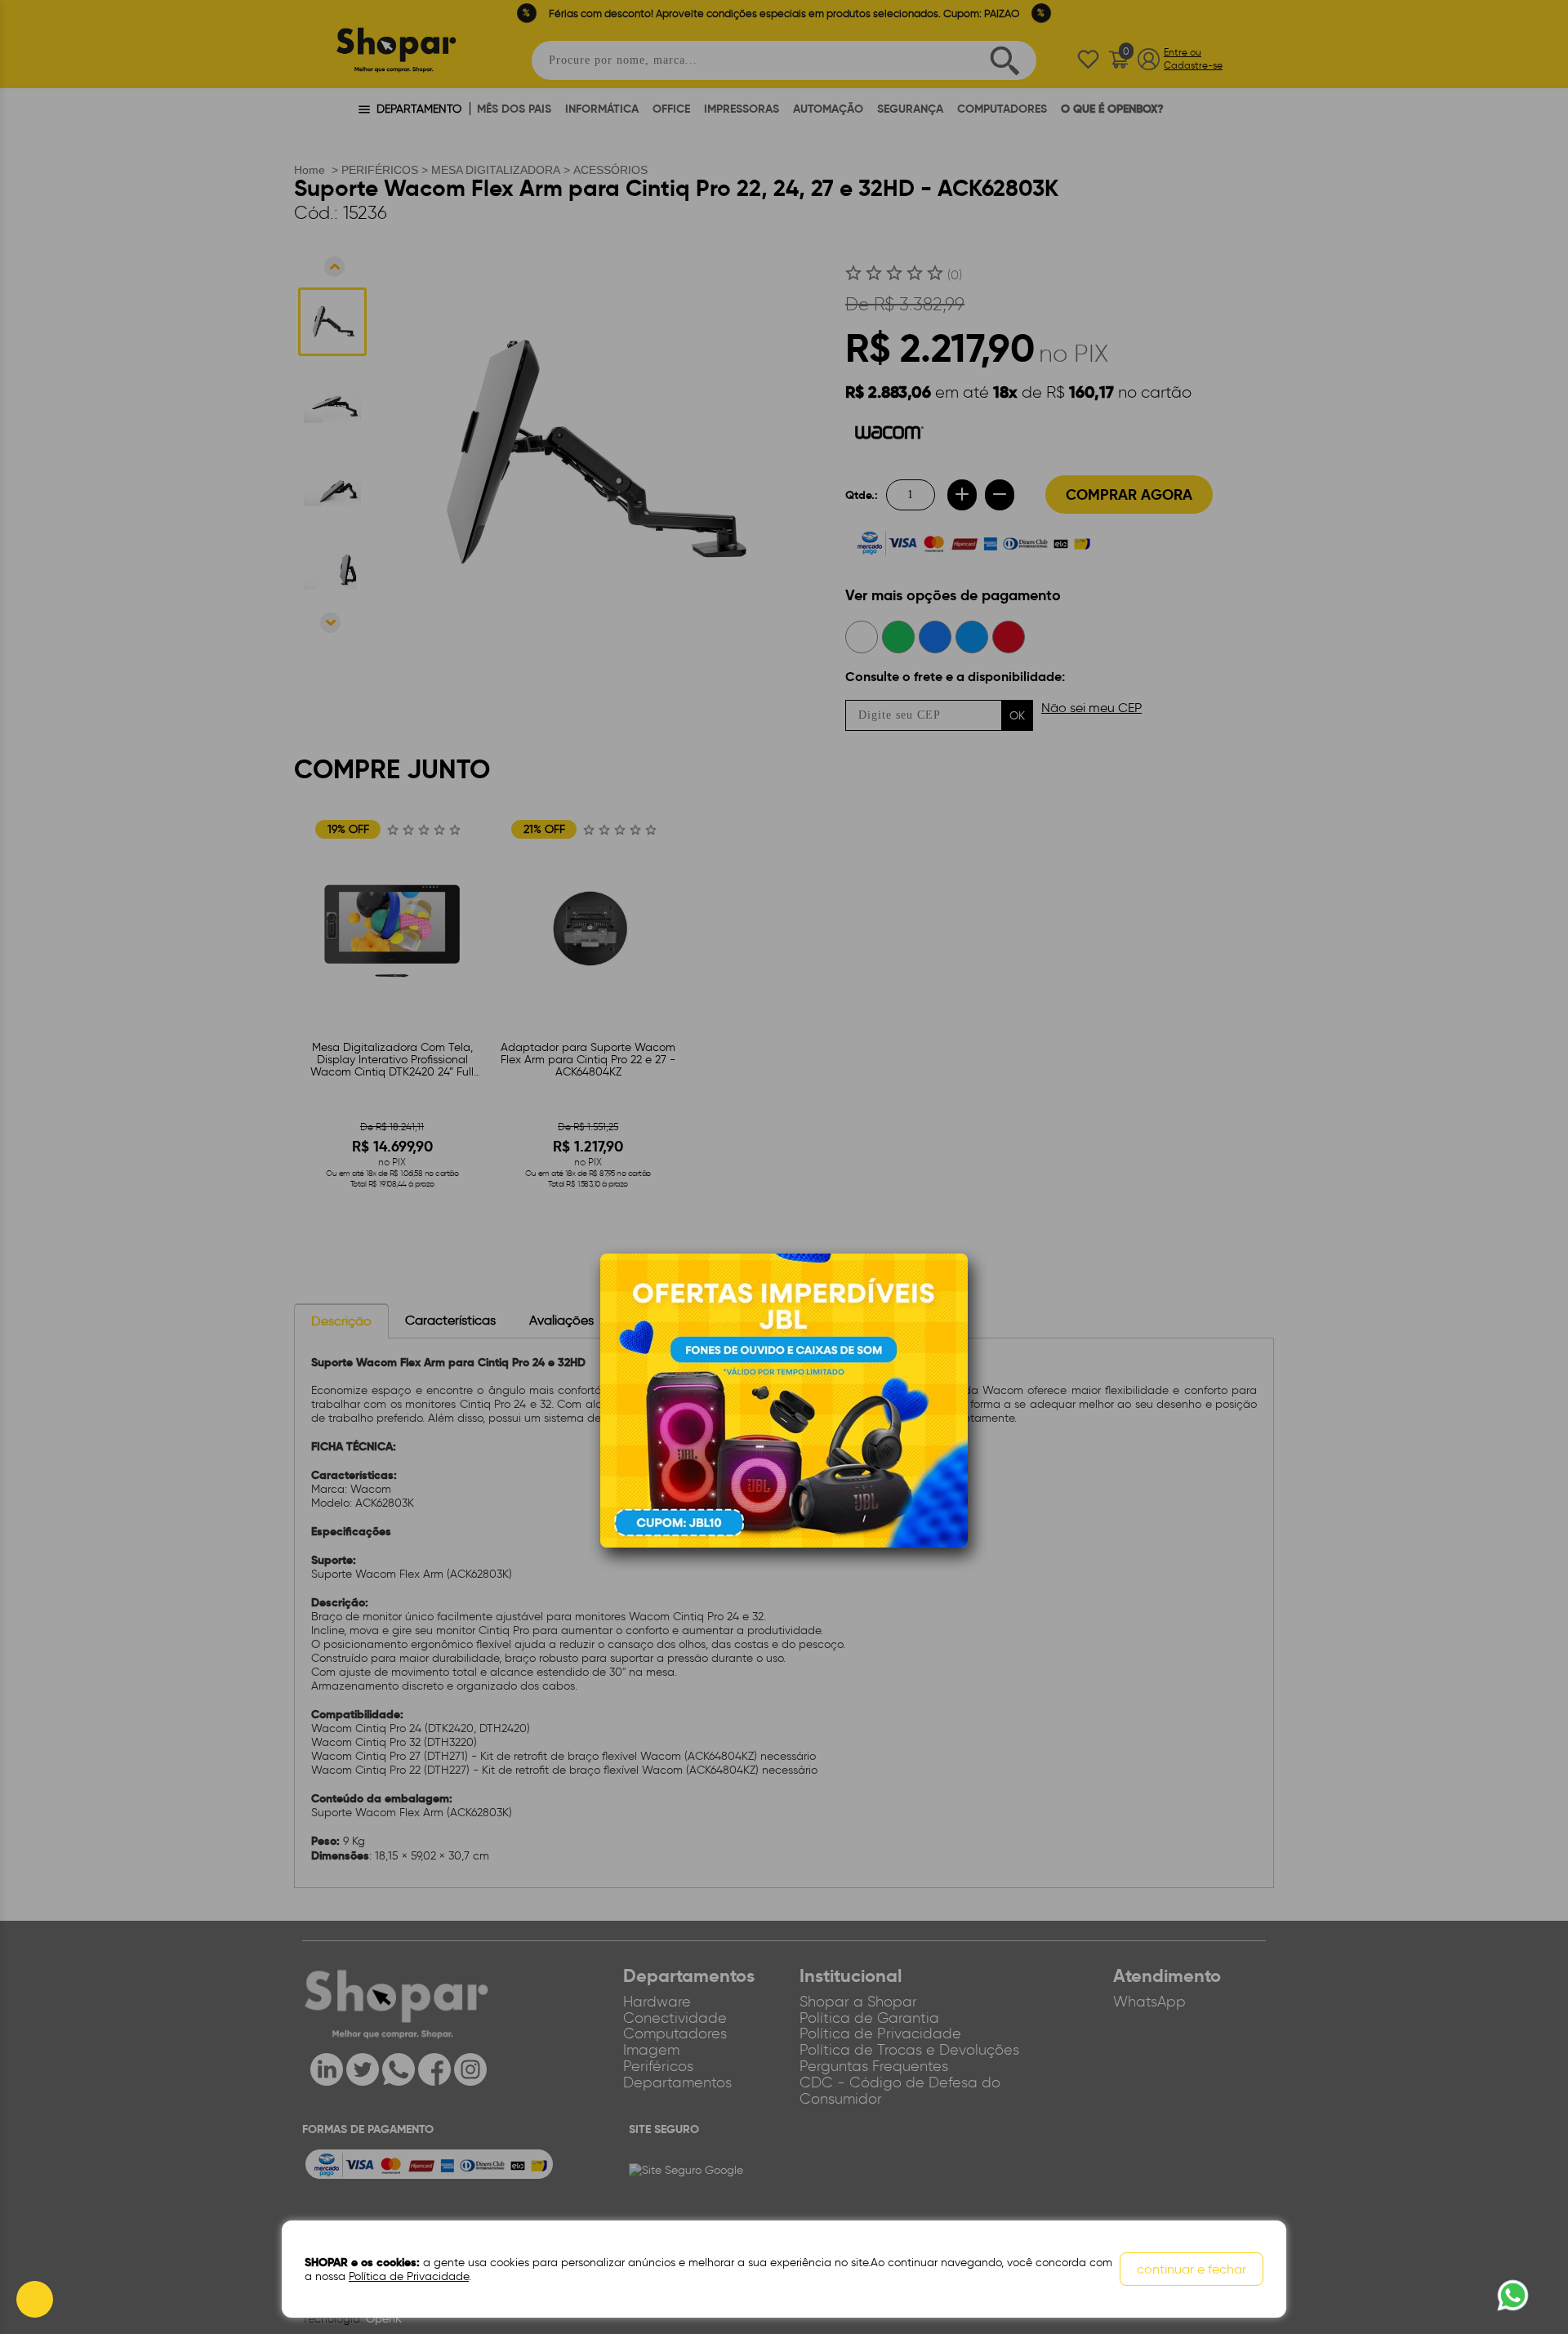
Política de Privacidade (409, 2276)
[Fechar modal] (955, 1291)
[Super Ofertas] (784, 1399)
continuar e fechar (1192, 2269)
